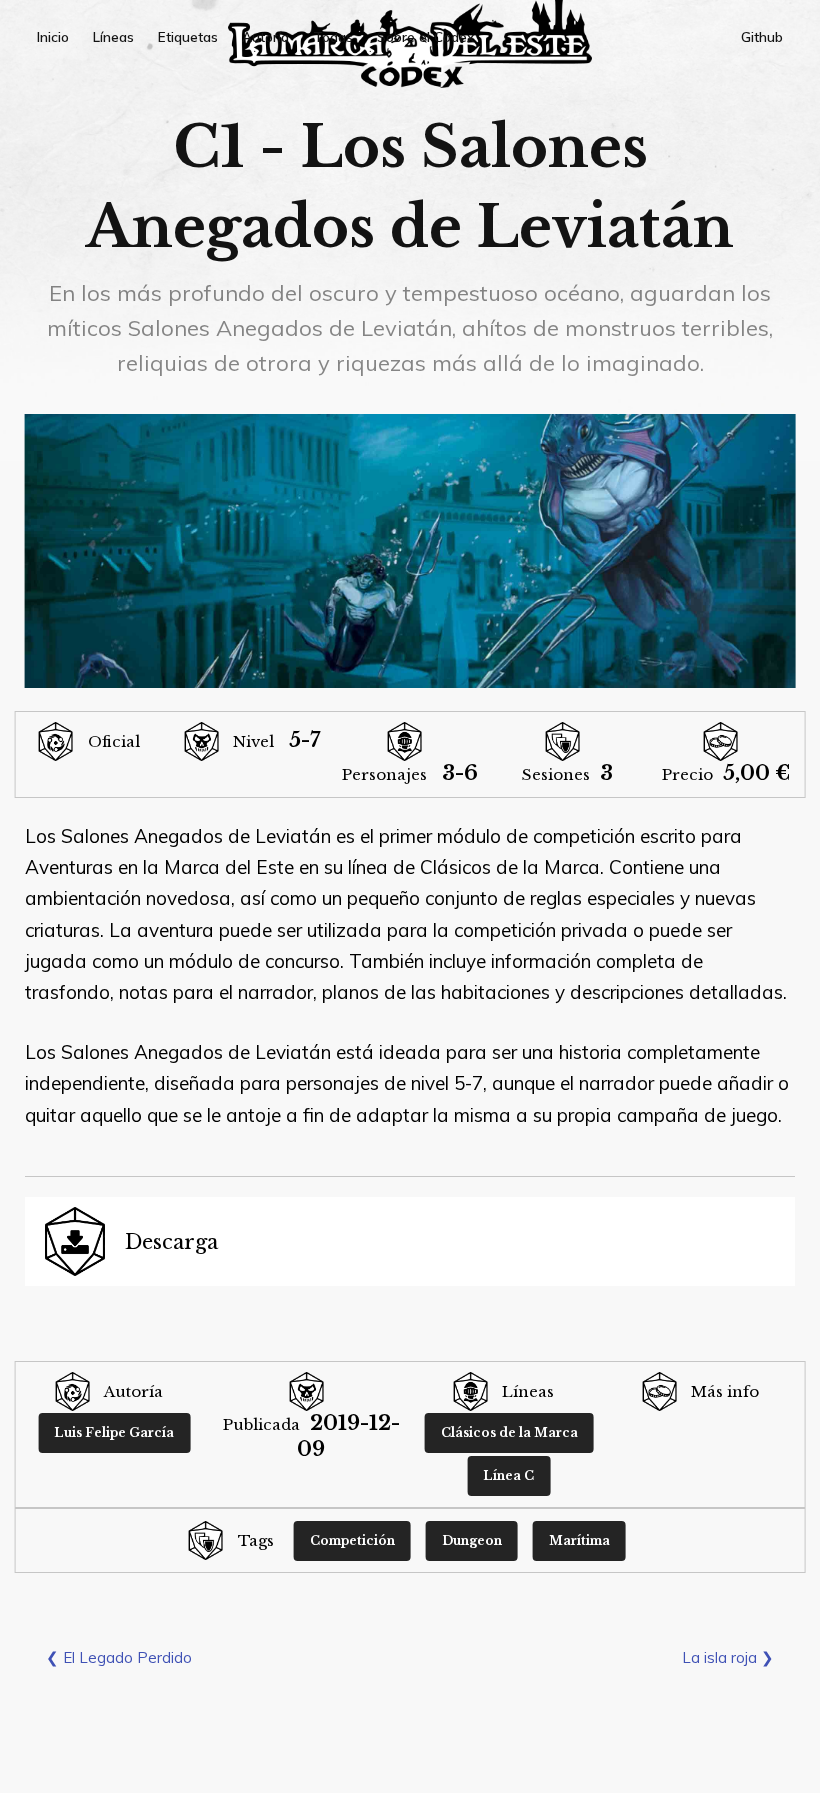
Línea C (508, 1475)
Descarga (171, 1242)
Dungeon (472, 1540)
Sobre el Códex (425, 36)
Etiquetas (188, 36)
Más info (725, 1391)
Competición (352, 1540)
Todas (333, 36)
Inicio (53, 36)
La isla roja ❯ (728, 1657)
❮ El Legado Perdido (119, 1657)
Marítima (579, 1540)
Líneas (113, 36)
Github (762, 36)
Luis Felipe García (114, 1432)
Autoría (265, 36)
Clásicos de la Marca (509, 1432)
